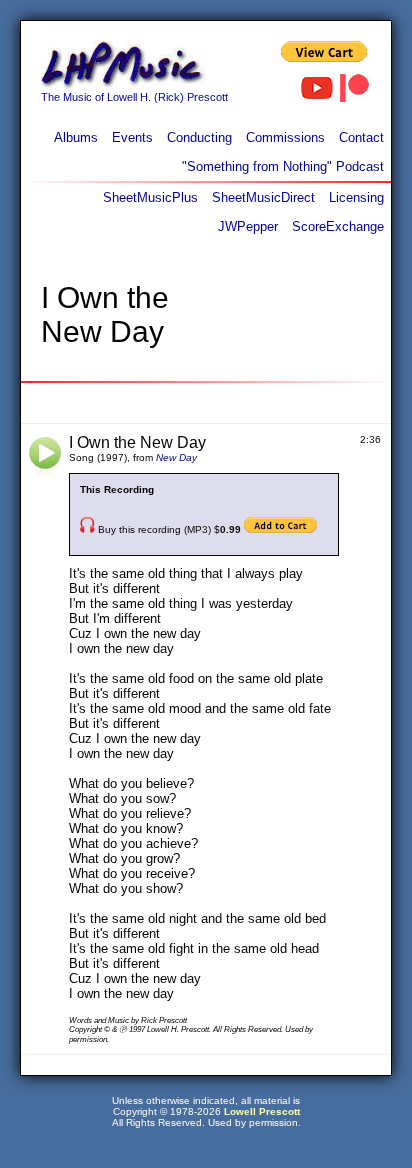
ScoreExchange (338, 226)
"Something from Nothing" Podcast (283, 166)
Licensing (356, 197)
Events (132, 137)
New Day (176, 457)
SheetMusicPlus (150, 197)
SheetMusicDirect (263, 197)
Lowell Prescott (262, 1111)
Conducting (199, 137)
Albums (76, 137)
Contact (361, 137)
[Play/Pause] (45, 458)
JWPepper (248, 226)
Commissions (285, 137)
